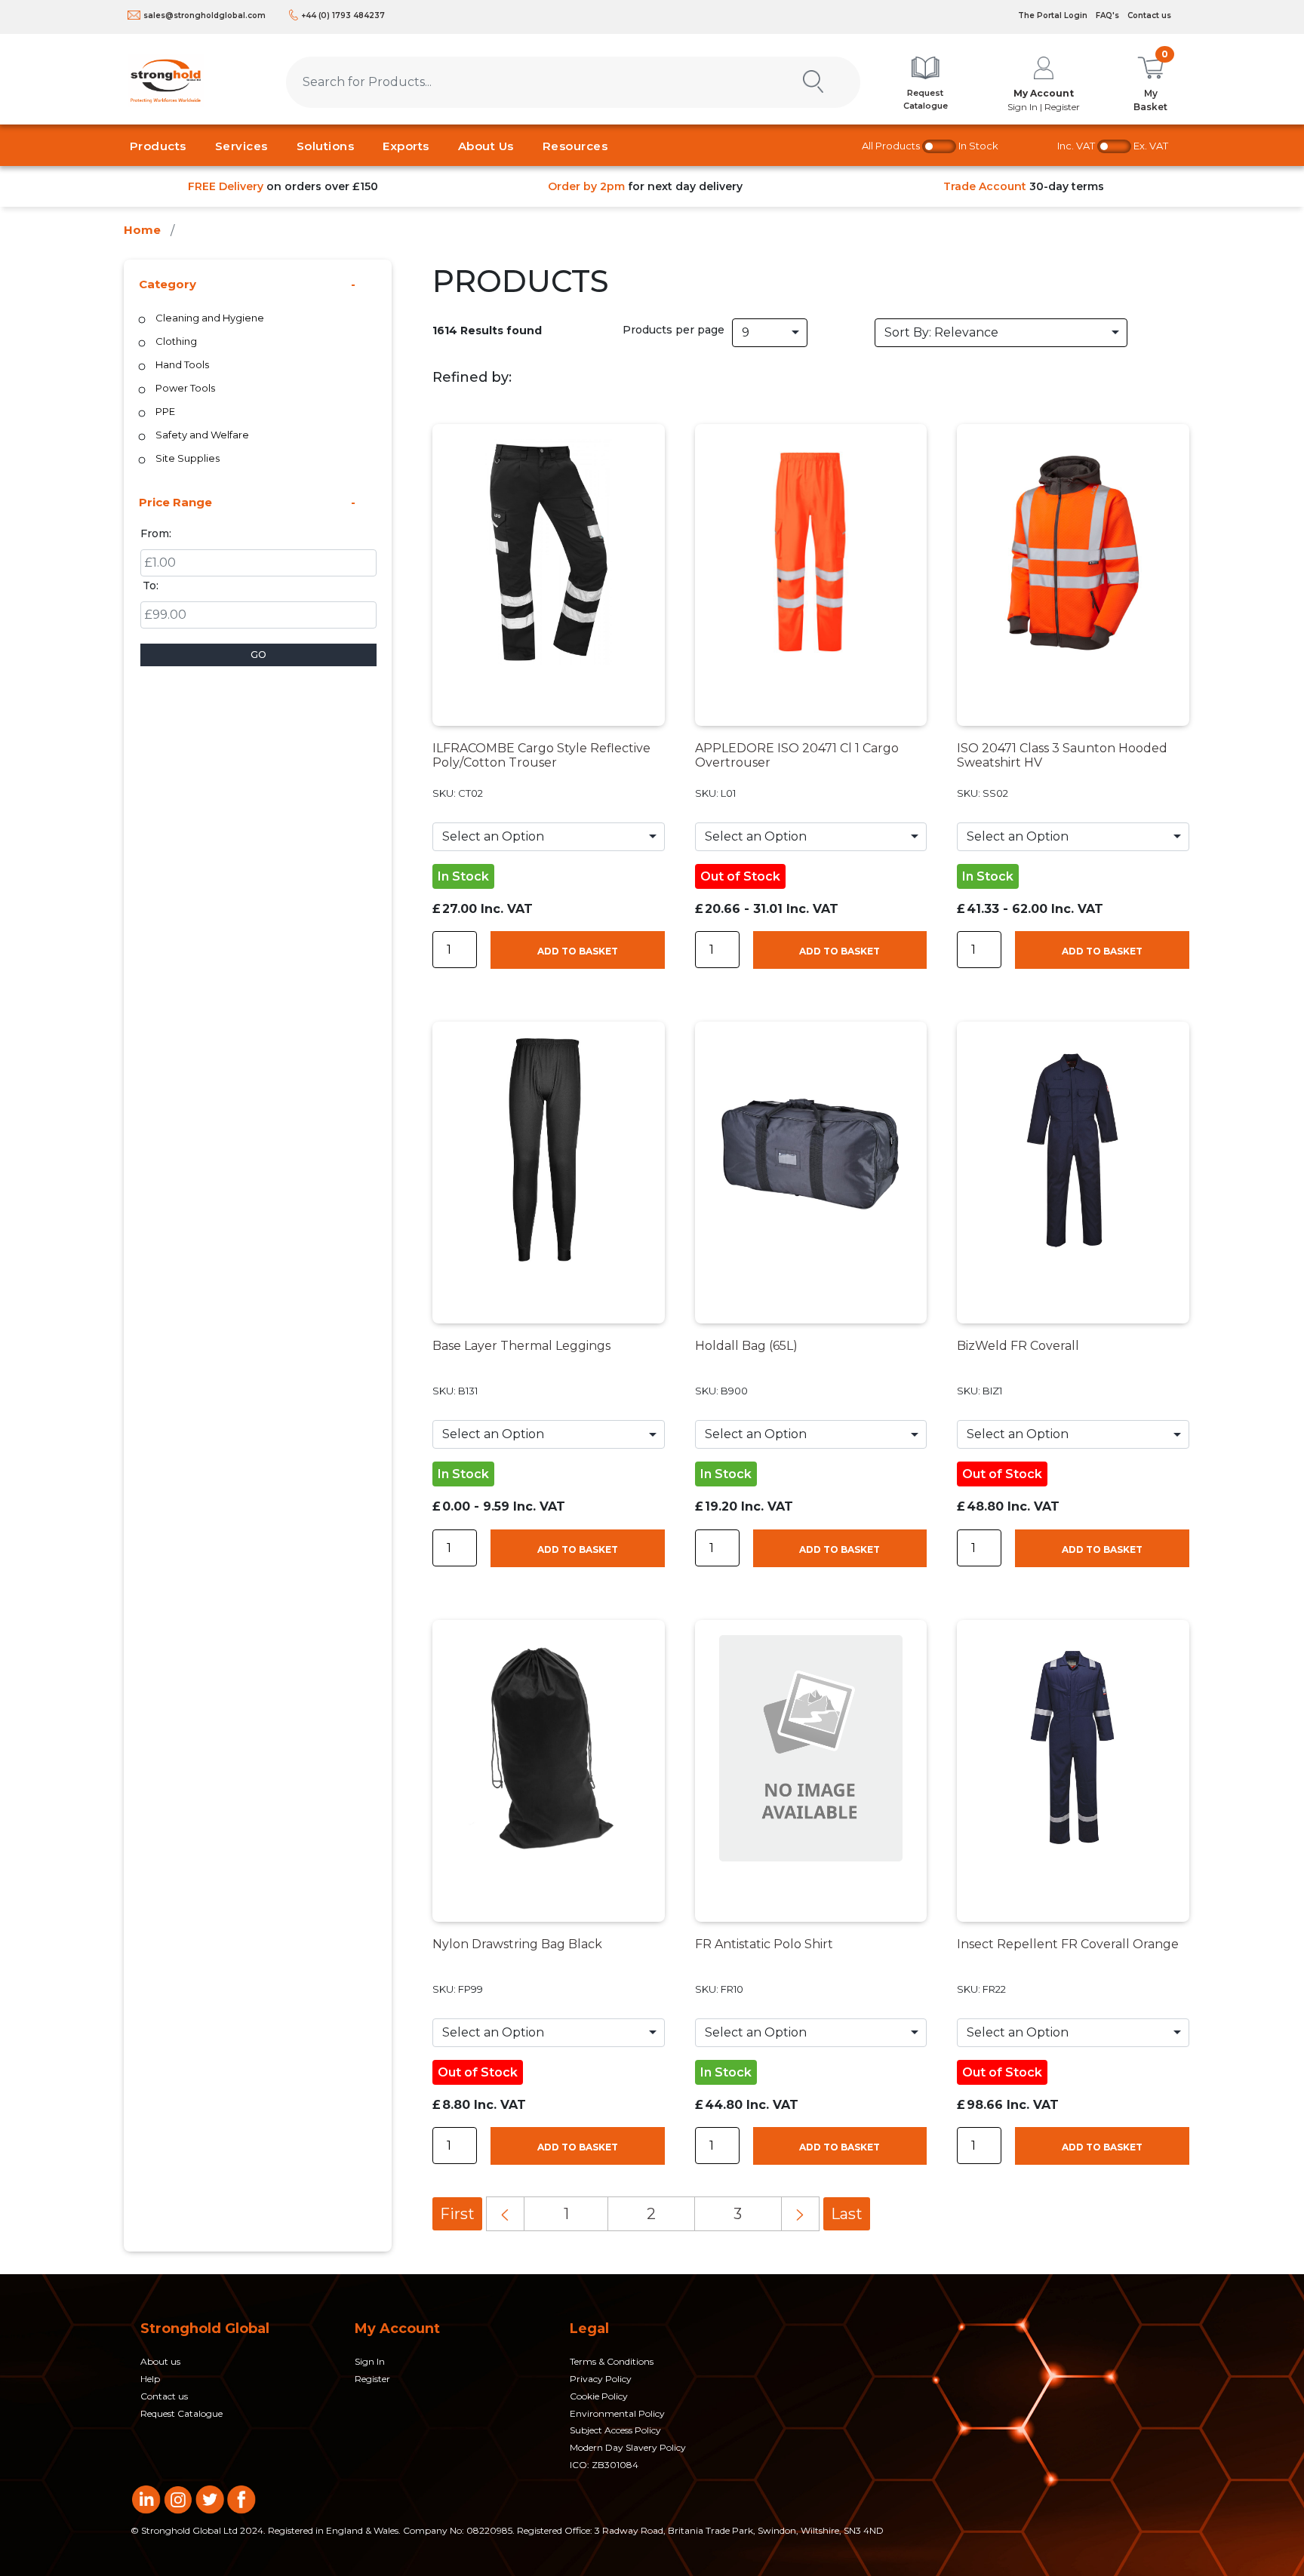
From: (156, 533)
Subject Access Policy (615, 2430)
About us (160, 2361)
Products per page (674, 330)
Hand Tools (182, 364)
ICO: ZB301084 (604, 2465)
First (457, 2214)
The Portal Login (1053, 15)
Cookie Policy (599, 2396)
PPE (165, 411)
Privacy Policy (601, 2379)
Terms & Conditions (612, 2361)
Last (847, 2214)
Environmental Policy (617, 2413)
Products (158, 146)
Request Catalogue (181, 2413)
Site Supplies (188, 458)
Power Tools (185, 388)
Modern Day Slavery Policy (628, 2447)
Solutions (326, 146)
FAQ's (1107, 15)
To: (151, 586)
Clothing (176, 341)
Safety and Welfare (202, 435)
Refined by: (472, 377)
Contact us (1149, 15)
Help (150, 2379)
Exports (406, 146)
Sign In (370, 2361)
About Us (486, 146)
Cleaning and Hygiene (210, 318)
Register (372, 2379)
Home (142, 230)
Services (241, 146)
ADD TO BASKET (578, 951)
